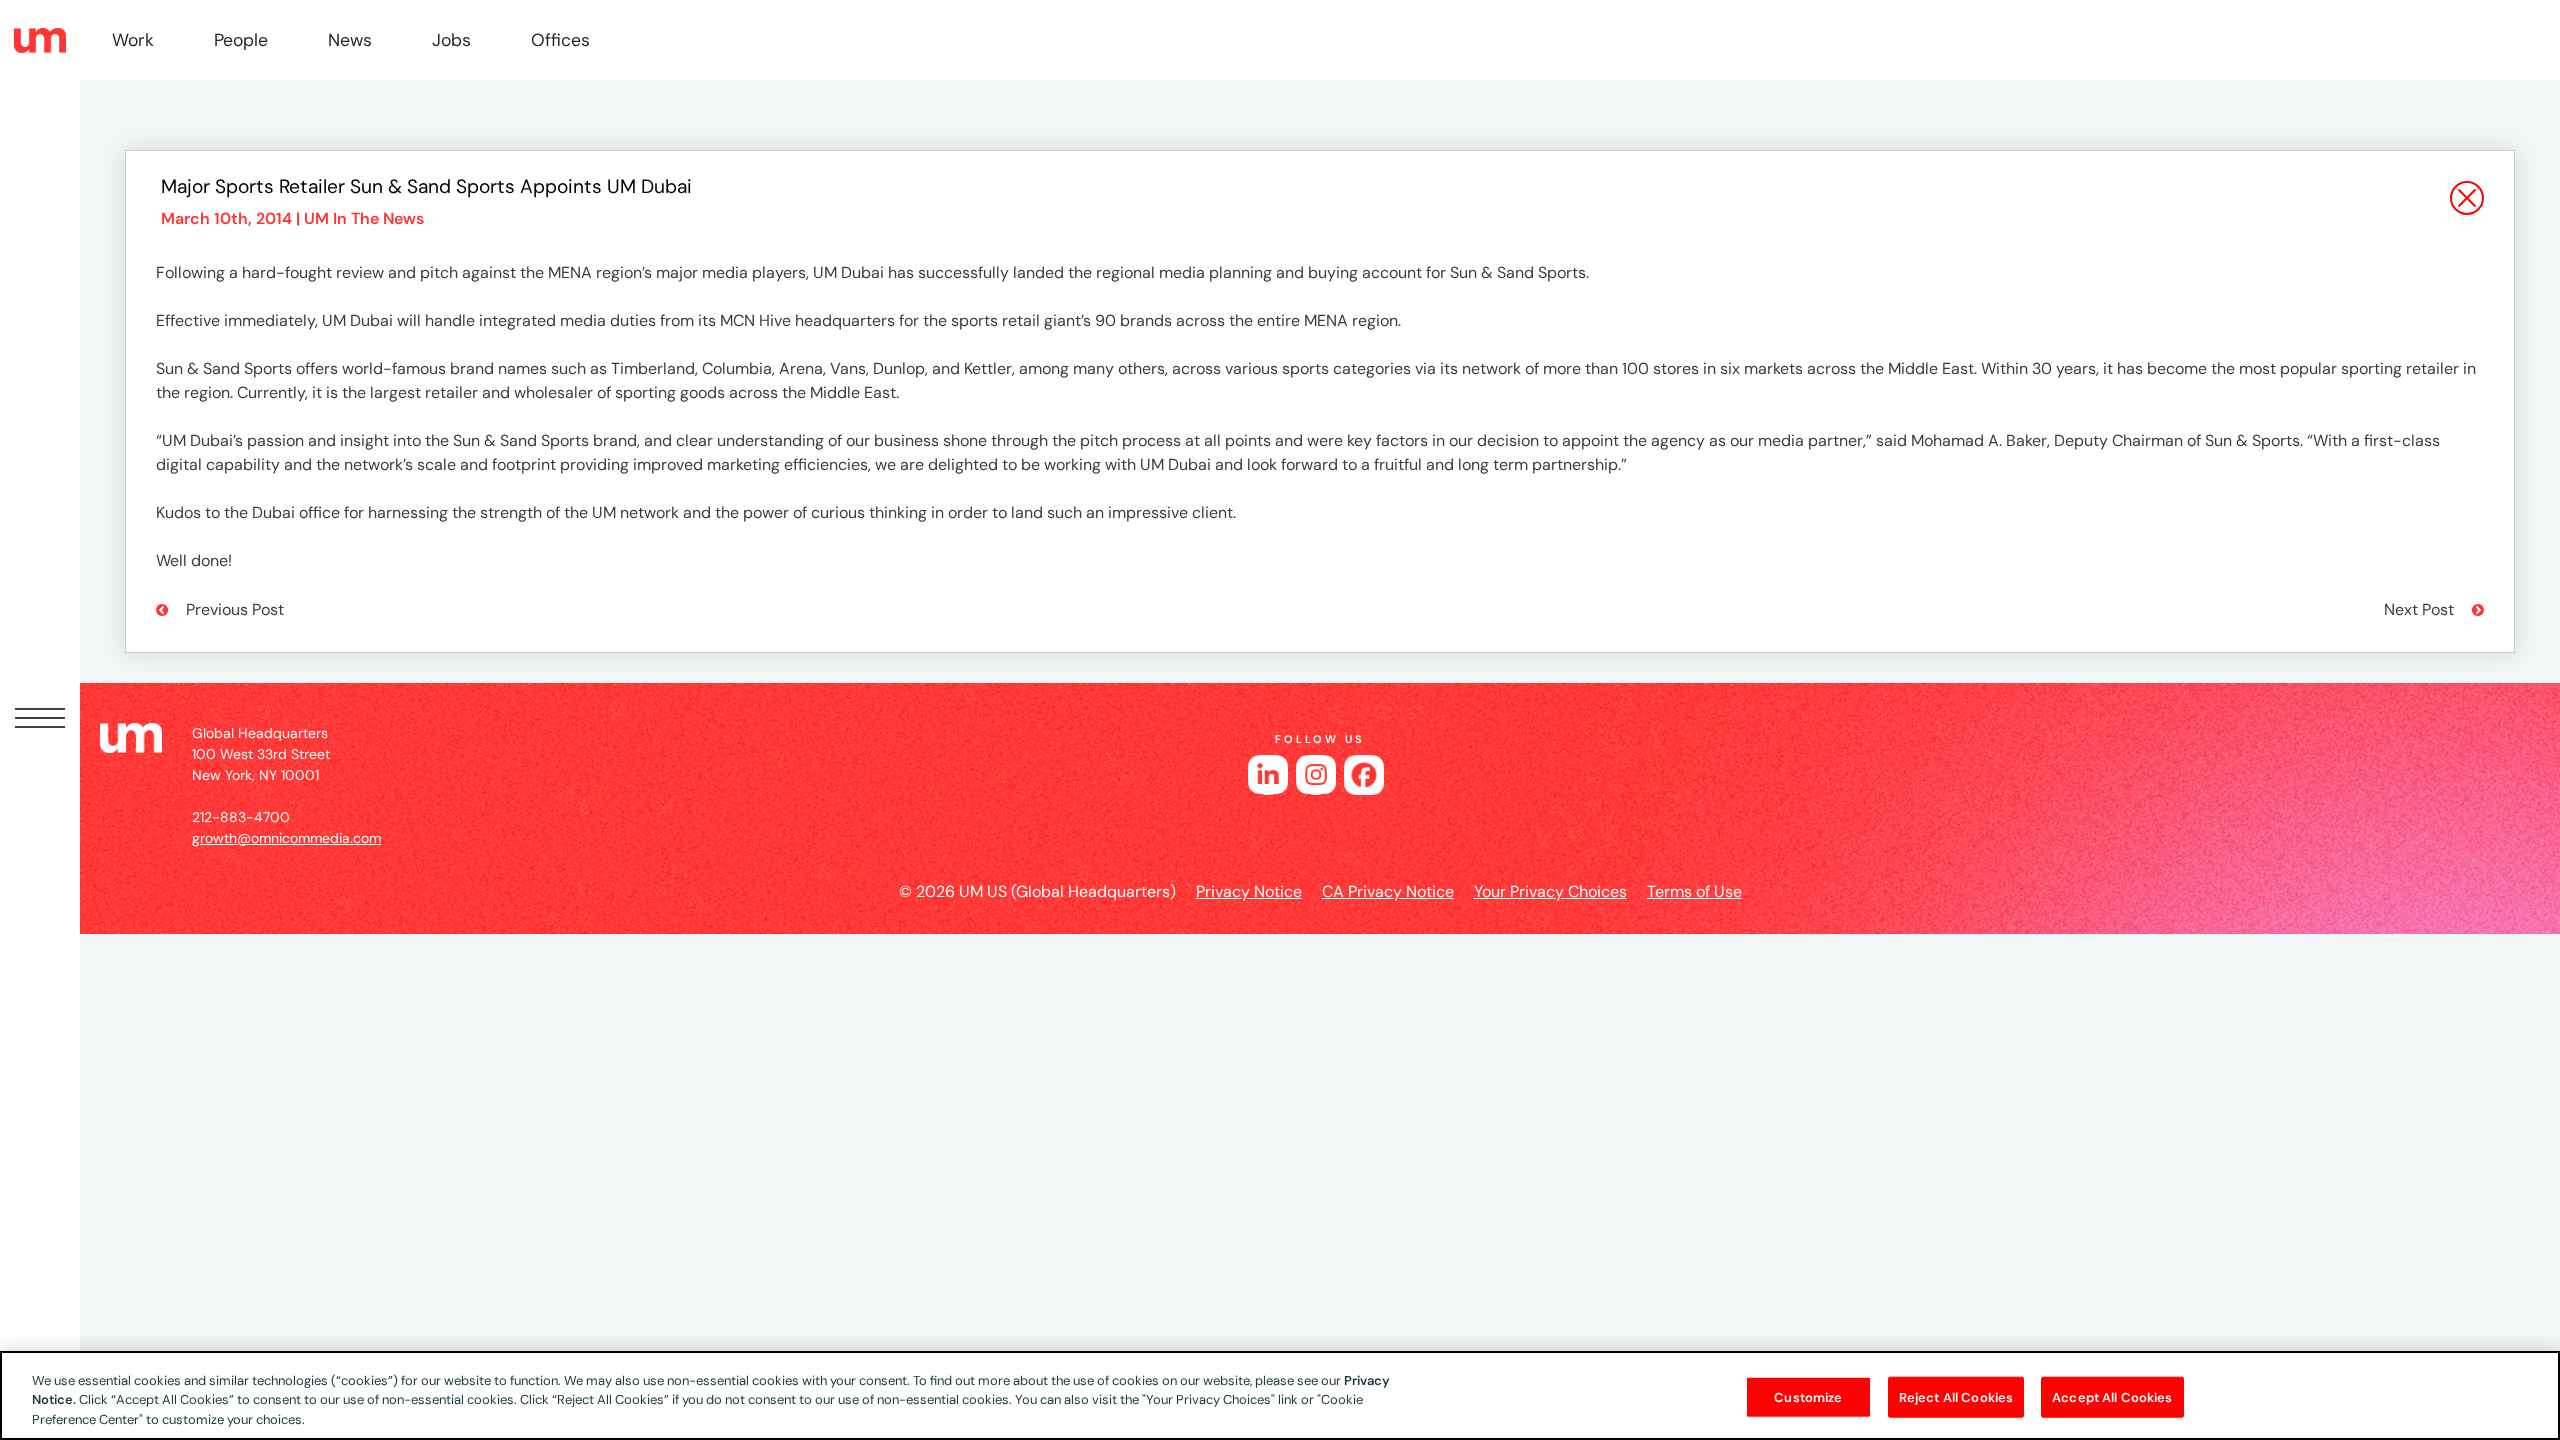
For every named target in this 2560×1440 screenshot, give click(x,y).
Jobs (451, 40)
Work (133, 40)
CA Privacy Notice (1388, 891)
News (350, 40)
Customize (1808, 1396)
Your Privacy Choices (1550, 891)
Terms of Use (1694, 891)
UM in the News (364, 218)
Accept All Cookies (2112, 1396)
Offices (560, 40)
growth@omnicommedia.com (286, 838)
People (241, 40)
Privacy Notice (1249, 891)
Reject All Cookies (1956, 1396)
